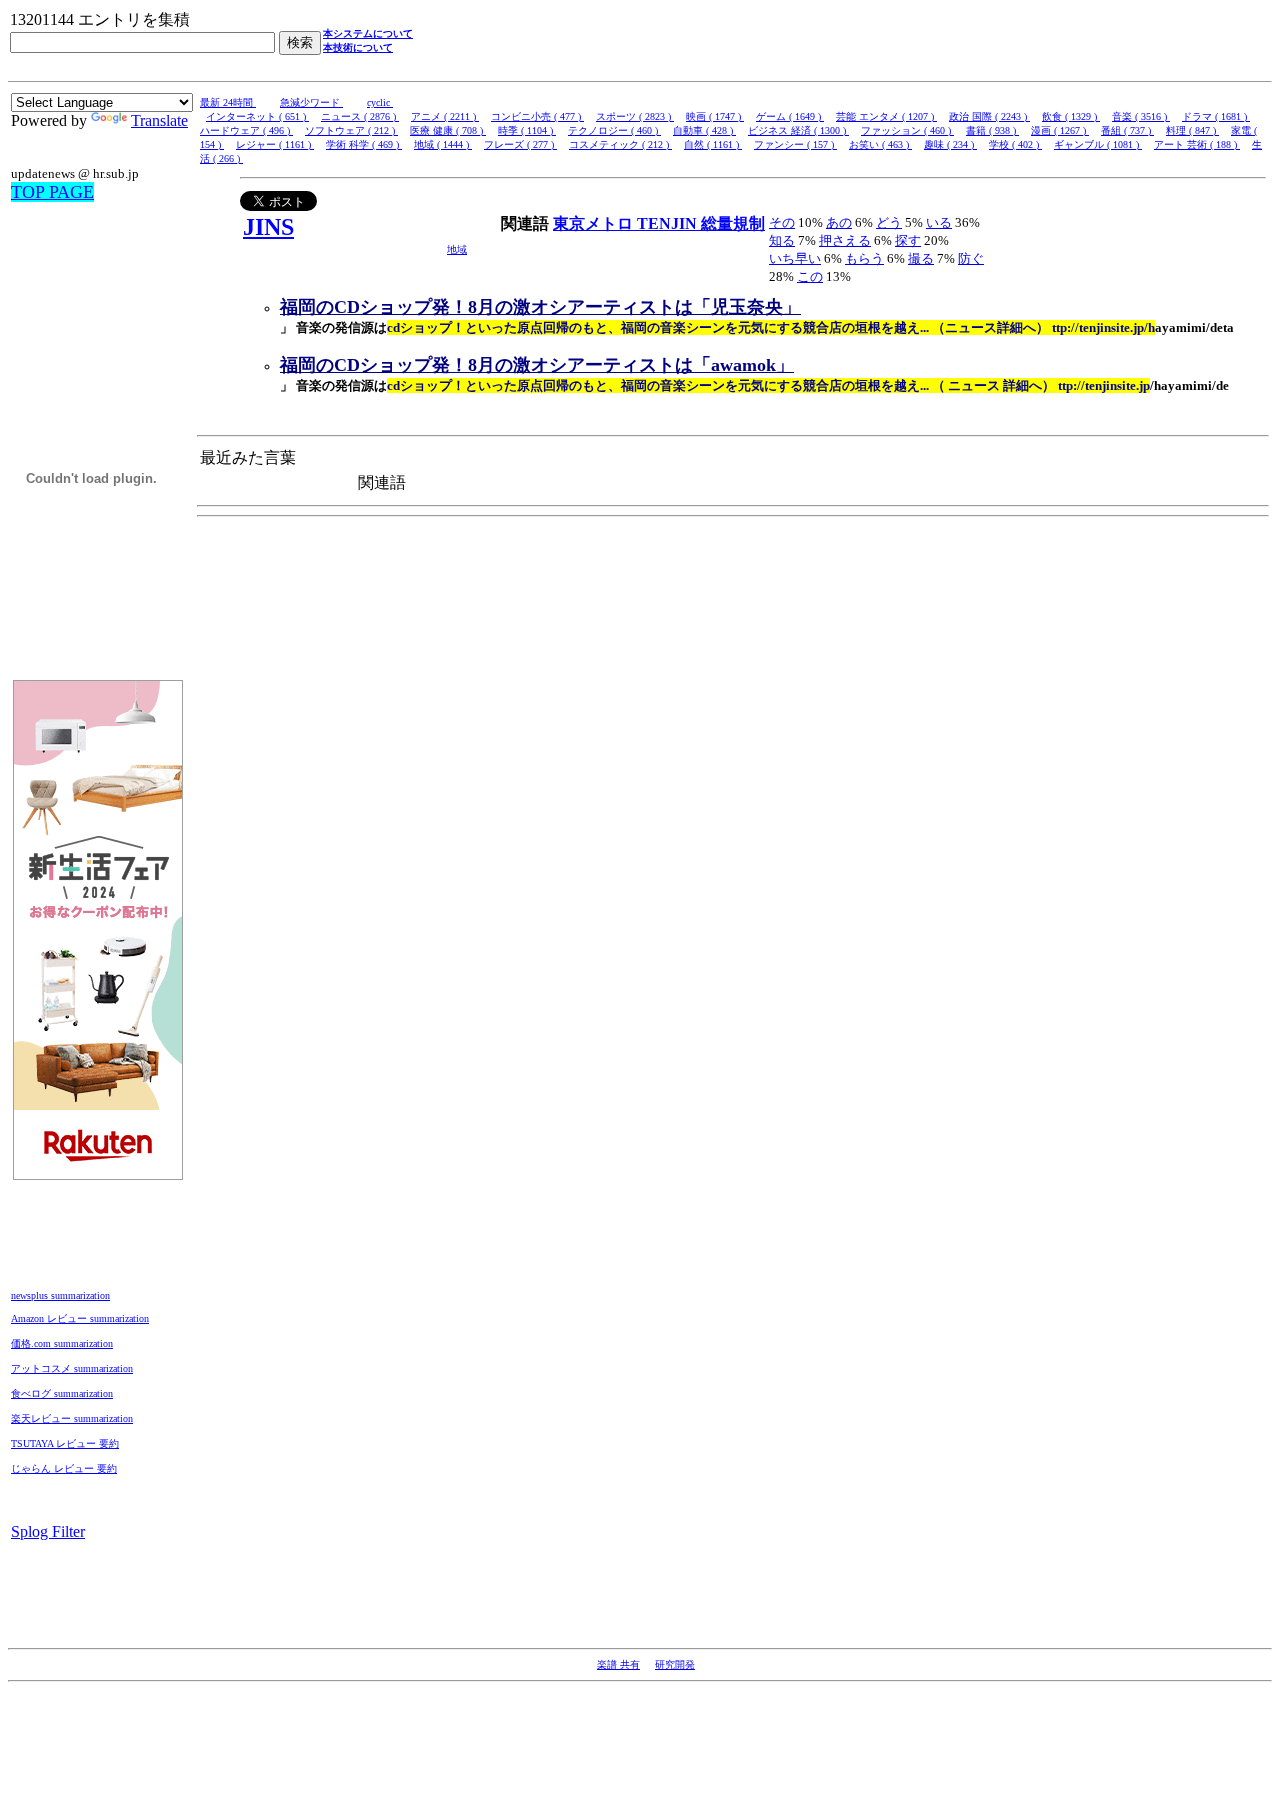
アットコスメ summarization (72, 1368)
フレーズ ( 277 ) (520, 144)
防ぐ (971, 258)
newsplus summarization (60, 1295)
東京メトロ (595, 223)
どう (889, 222)
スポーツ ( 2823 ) (635, 116)
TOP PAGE (52, 192)
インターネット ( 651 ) (257, 116)
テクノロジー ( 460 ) (614, 130)
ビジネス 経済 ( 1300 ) (798, 130)
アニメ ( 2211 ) (445, 116)
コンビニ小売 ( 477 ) (537, 116)
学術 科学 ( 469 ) (364, 144)
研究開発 (675, 1664)
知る (782, 240)
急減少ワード (311, 102)
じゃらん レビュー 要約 (64, 1468)
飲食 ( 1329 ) (1071, 116)
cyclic (380, 102)
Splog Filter (48, 1531)
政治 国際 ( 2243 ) (989, 116)
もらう (864, 258)
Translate (159, 120)
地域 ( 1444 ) (443, 144)
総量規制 (733, 223)
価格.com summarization (62, 1343)
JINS (268, 227)
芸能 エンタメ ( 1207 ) (886, 116)
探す (908, 240)
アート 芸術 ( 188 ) (1197, 144)
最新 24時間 (228, 102)
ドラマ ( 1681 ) (1216, 116)
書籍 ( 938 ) (992, 130)
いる (939, 222)
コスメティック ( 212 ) (620, 144)
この (810, 276)
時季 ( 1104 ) (527, 130)
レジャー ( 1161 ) (275, 144)
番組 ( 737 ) (1127, 130)
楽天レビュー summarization (72, 1418)
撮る (921, 258)
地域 (457, 249)
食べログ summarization (62, 1393)
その (782, 222)
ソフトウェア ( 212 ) (351, 130)
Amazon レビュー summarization (80, 1318)
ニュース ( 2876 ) (360, 116)
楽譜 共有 (618, 1664)
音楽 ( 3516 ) (1141, 116)
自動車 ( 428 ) (704, 130)
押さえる (845, 240)
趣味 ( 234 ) (950, 144)
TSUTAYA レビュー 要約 (65, 1443)
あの (839, 222)
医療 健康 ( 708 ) (448, 130)
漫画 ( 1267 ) (1060, 130)
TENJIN (669, 223)
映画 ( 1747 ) (715, 116)
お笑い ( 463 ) (880, 144)
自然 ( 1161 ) (713, 144)
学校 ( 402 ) (1015, 144)
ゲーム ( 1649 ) (790, 116)
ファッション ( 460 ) (907, 130)
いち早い (795, 258)
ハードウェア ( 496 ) (246, 130)
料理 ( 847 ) (1192, 130)
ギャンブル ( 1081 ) (1098, 144)
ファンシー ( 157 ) (795, 144)
